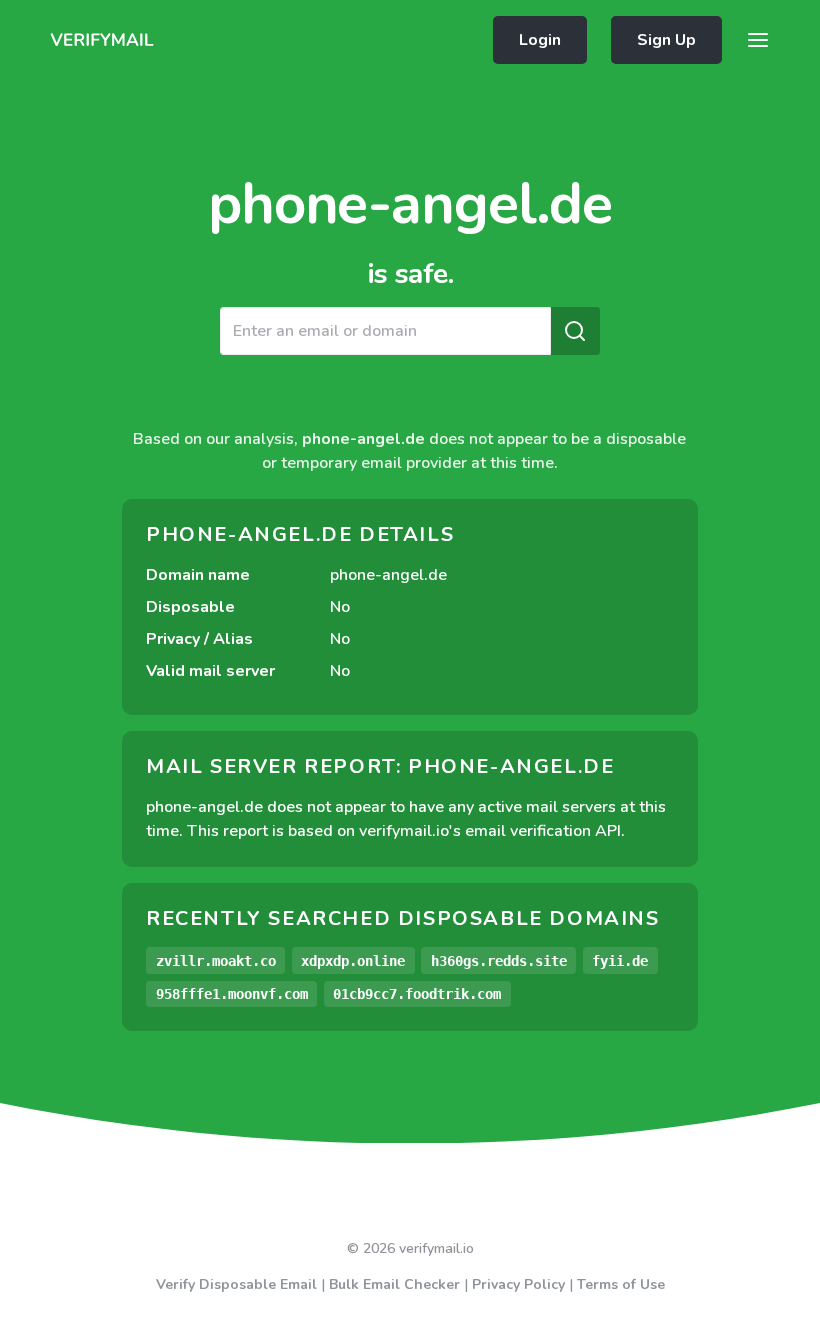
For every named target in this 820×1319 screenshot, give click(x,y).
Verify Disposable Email (236, 1284)
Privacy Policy (518, 1284)
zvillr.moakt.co (216, 961)
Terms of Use (621, 1284)
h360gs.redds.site (499, 961)
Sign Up (666, 40)
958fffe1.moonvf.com (232, 994)
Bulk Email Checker (394, 1284)
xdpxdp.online (353, 961)
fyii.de (620, 961)
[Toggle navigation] (758, 40)
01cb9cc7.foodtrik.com (417, 994)
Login (540, 40)
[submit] (575, 331)
